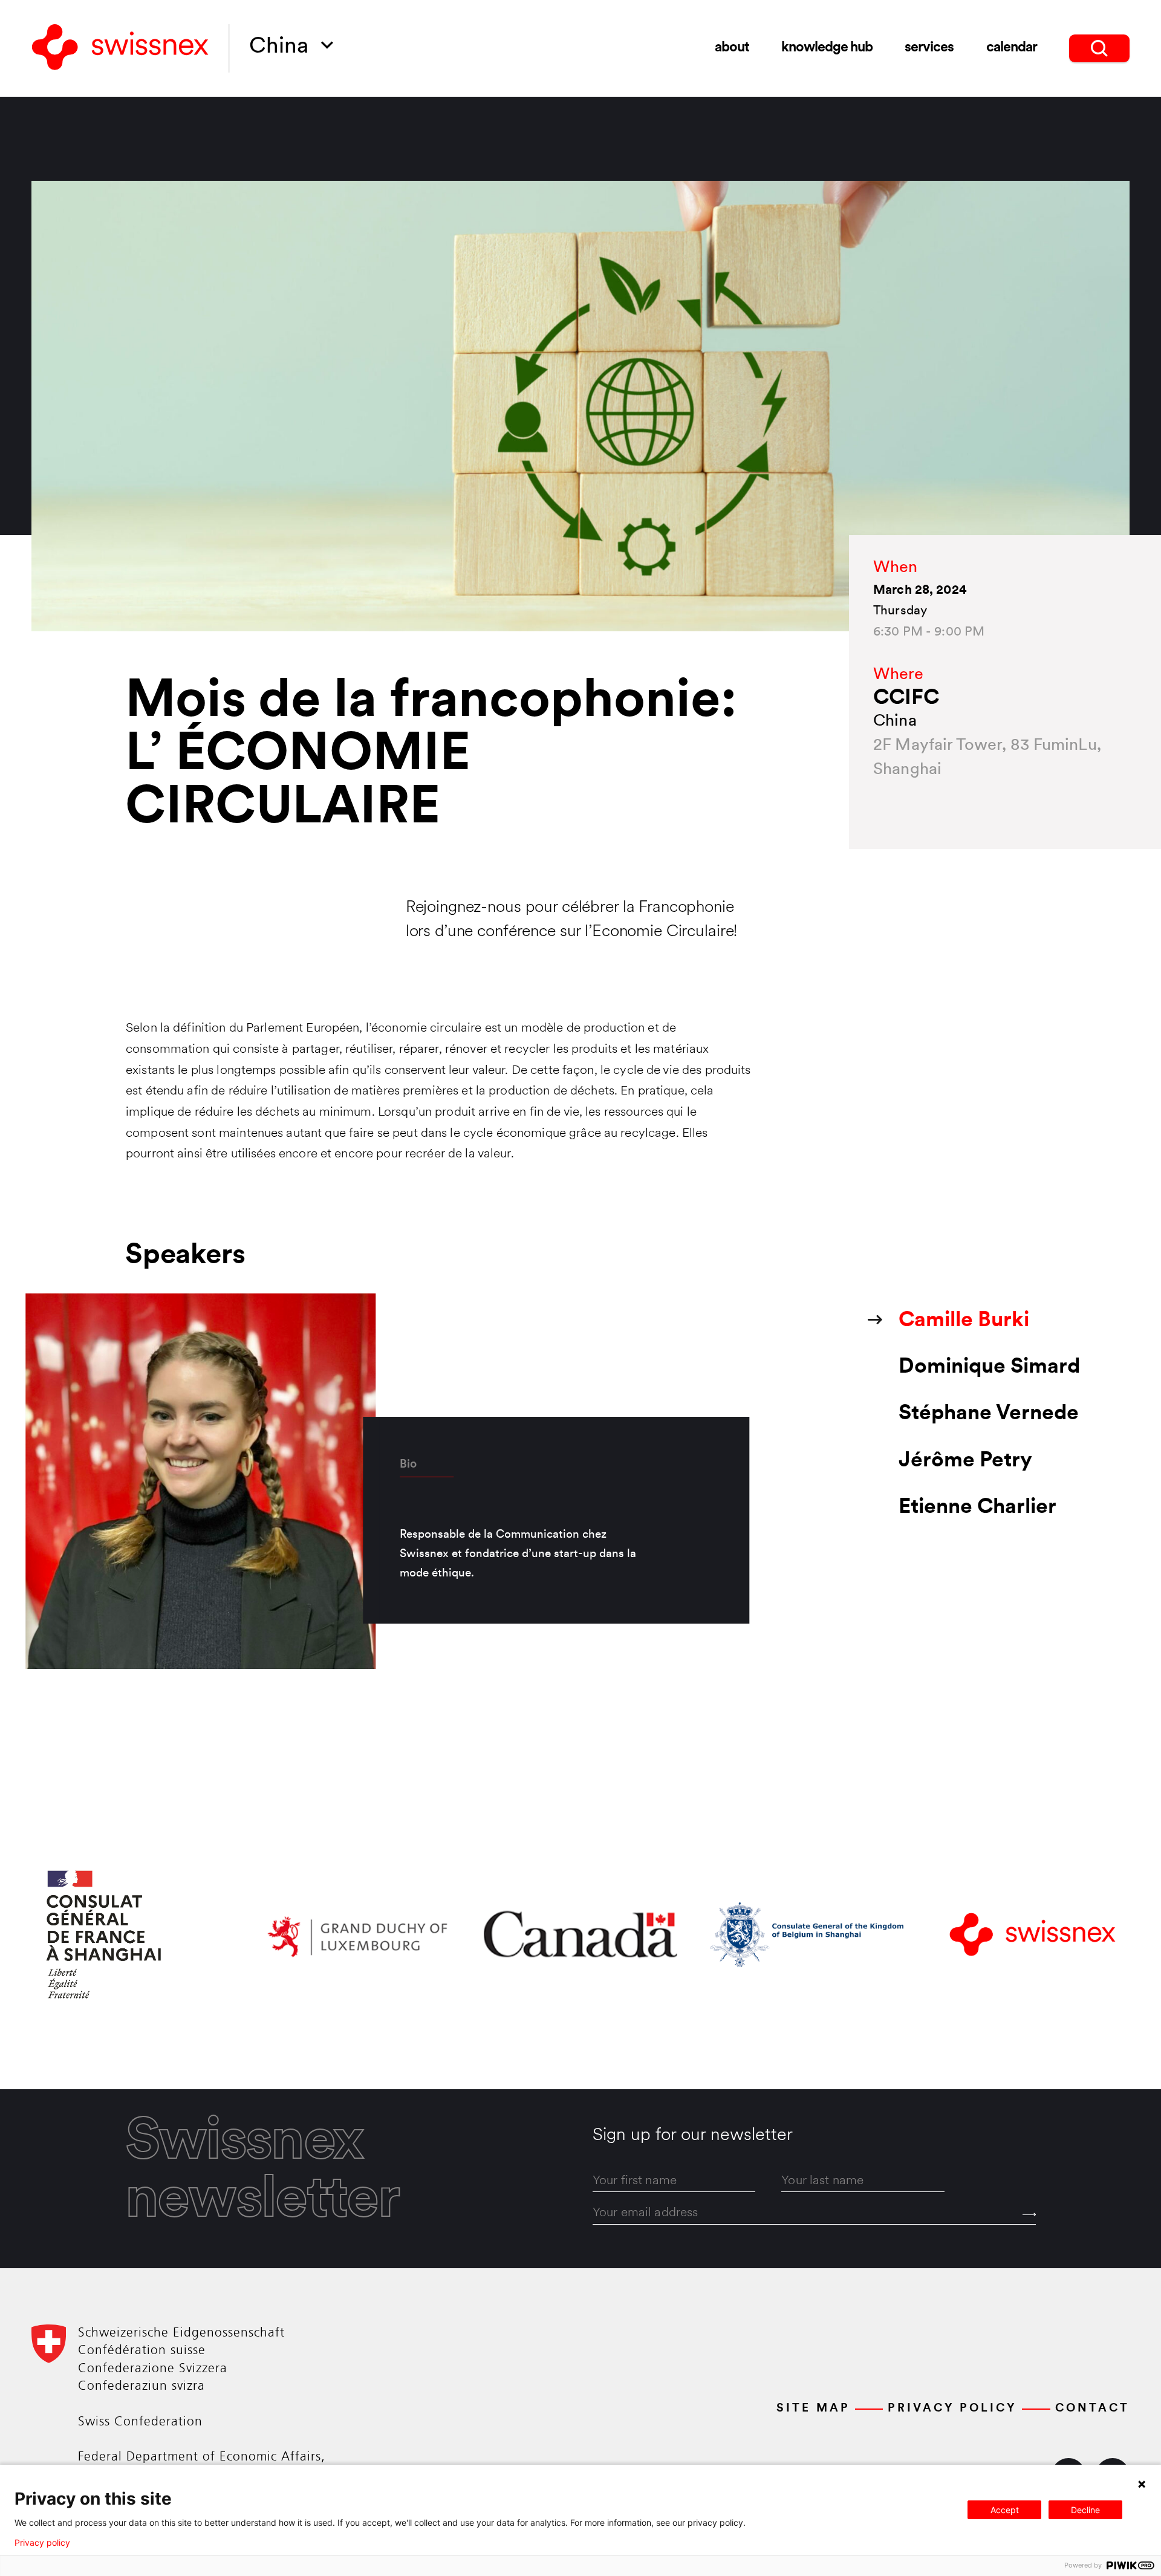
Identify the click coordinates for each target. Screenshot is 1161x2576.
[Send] (1029, 2214)
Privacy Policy (952, 2409)
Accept (1005, 2510)
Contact (1092, 2409)
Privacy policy (42, 2543)
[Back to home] (120, 48)
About (732, 48)
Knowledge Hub (827, 48)
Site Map (813, 2409)
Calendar (1012, 48)
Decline (1085, 2510)
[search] (1099, 48)
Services (929, 48)
